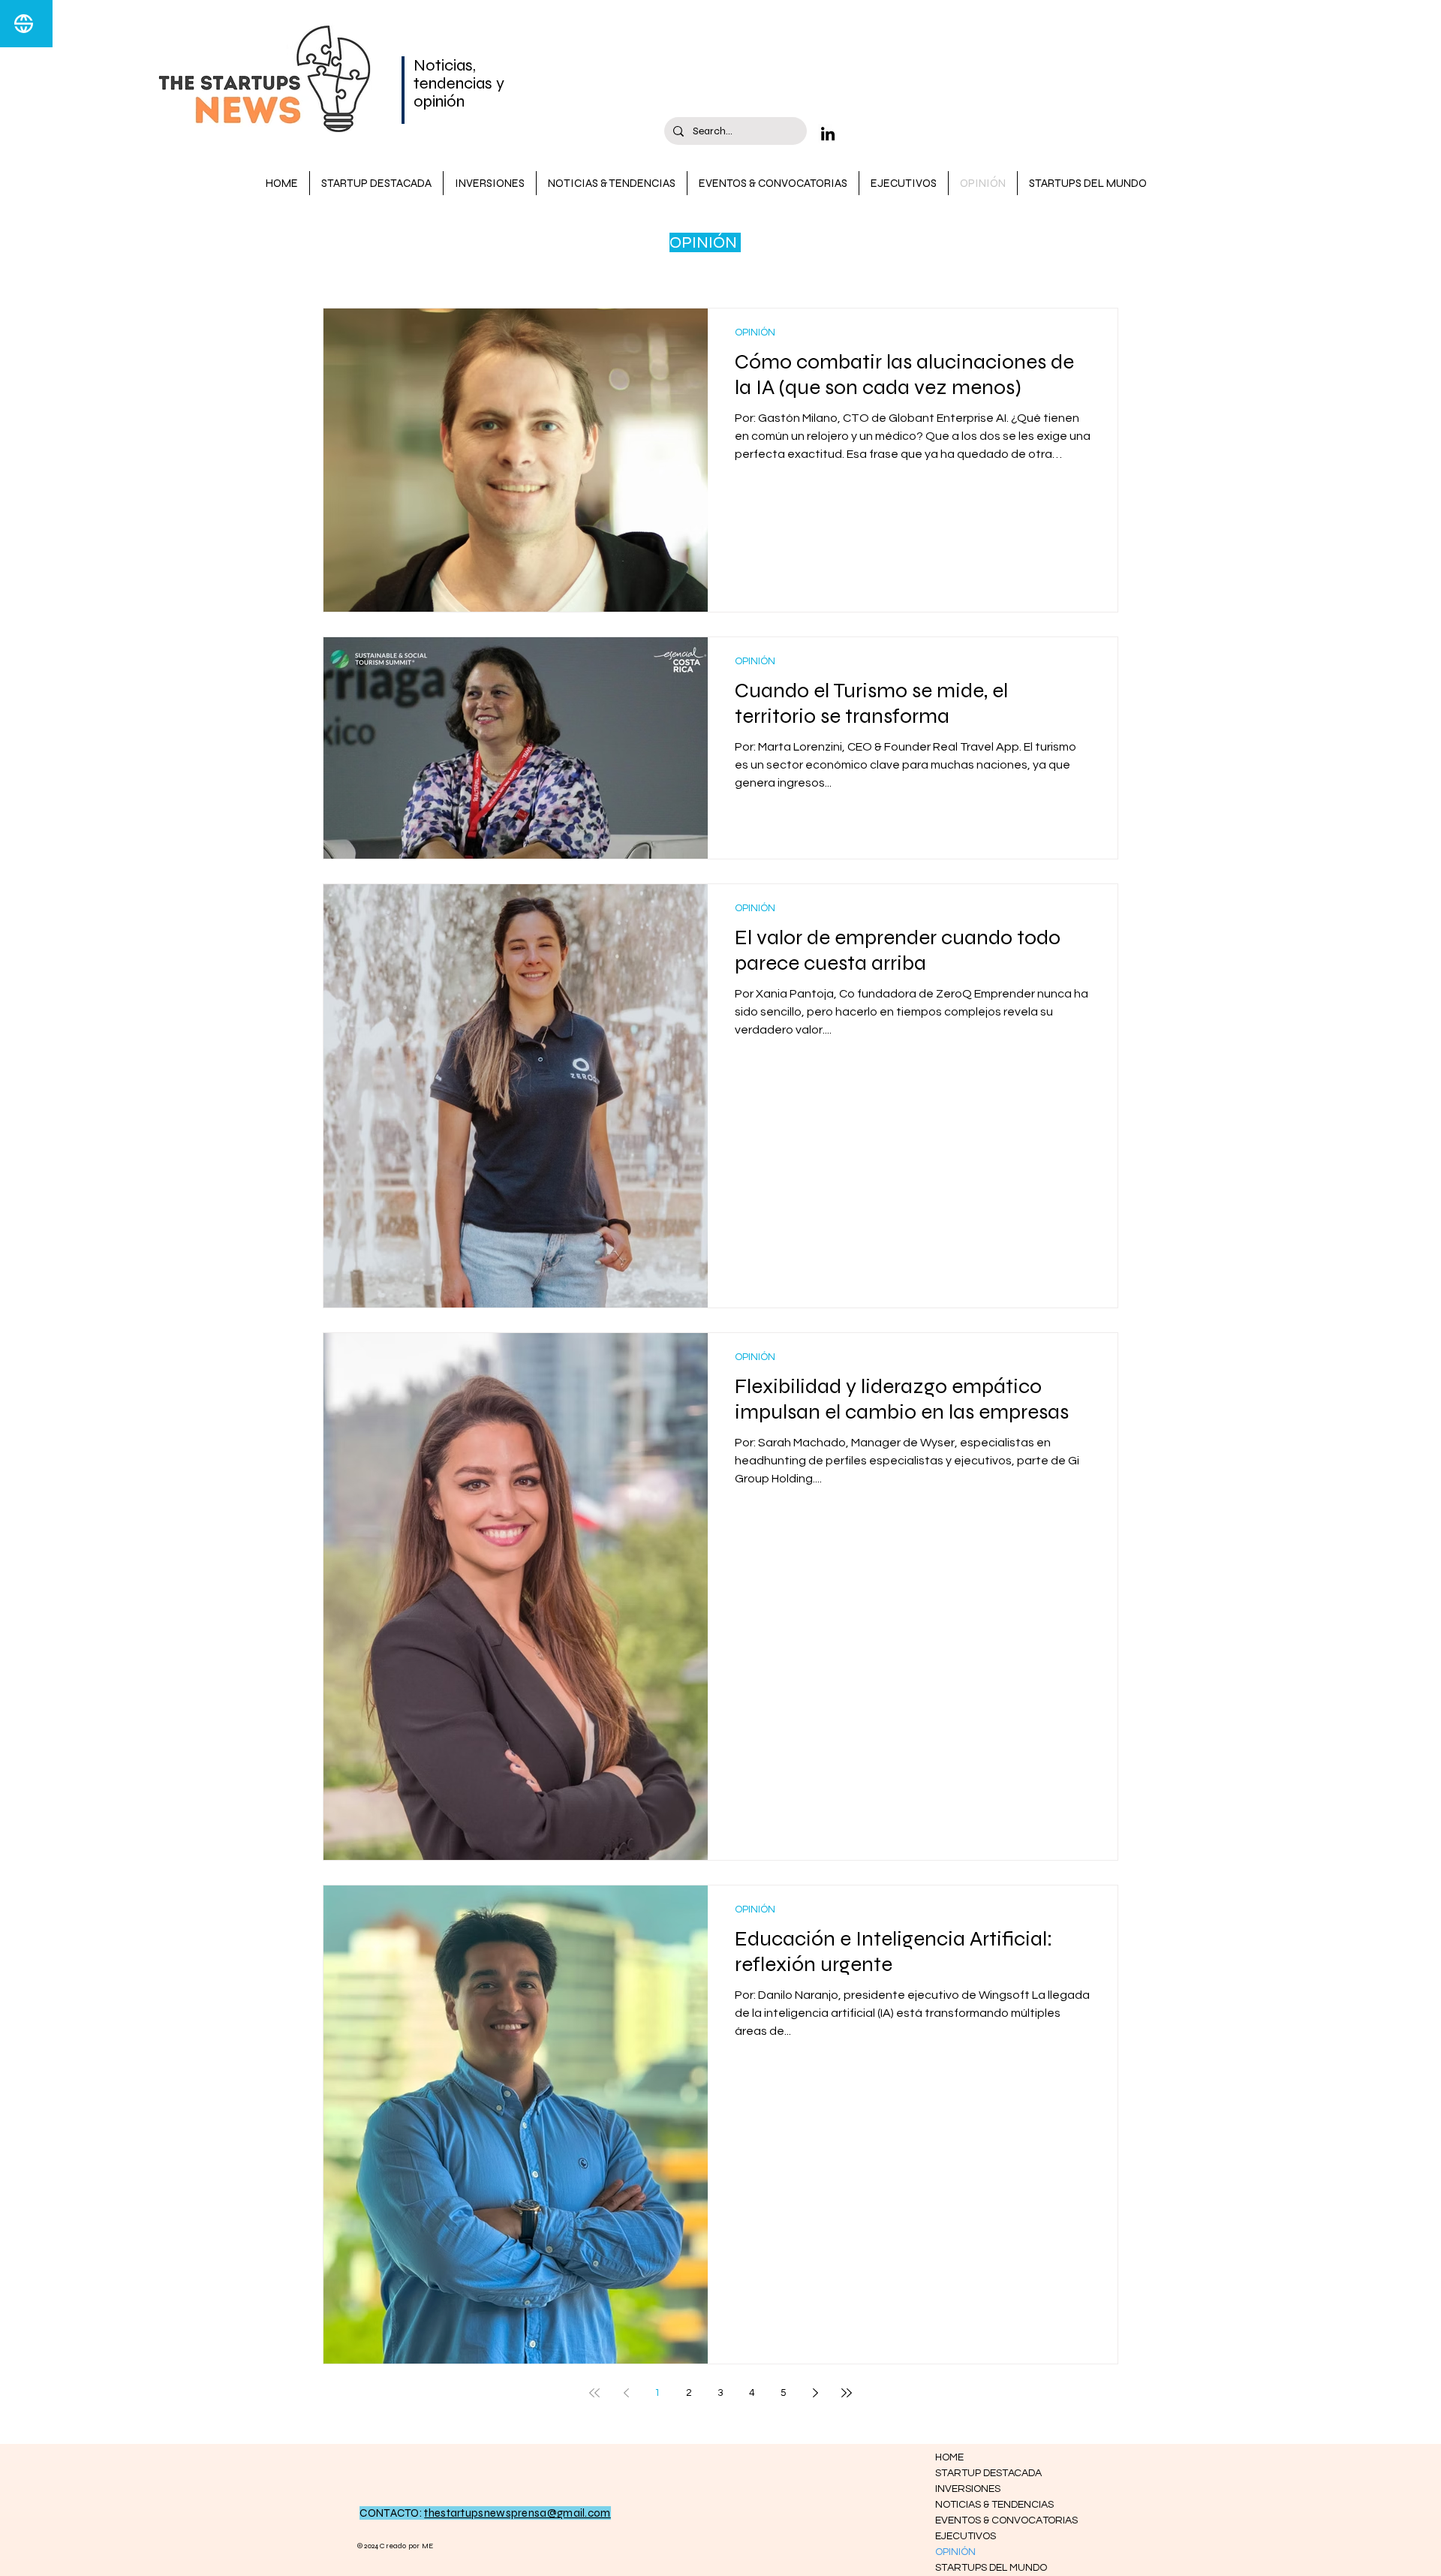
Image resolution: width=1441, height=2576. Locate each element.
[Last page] (847, 2393)
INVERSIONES (968, 2489)
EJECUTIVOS (966, 2536)
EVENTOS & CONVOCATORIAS (989, 2520)
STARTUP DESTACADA (988, 2473)
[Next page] (815, 2393)
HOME (949, 2457)
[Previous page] (626, 2393)
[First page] (594, 2393)
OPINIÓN (755, 333)
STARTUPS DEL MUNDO (989, 2568)
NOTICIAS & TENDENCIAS (989, 2505)
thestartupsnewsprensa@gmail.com (517, 2513)
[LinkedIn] (828, 134)
